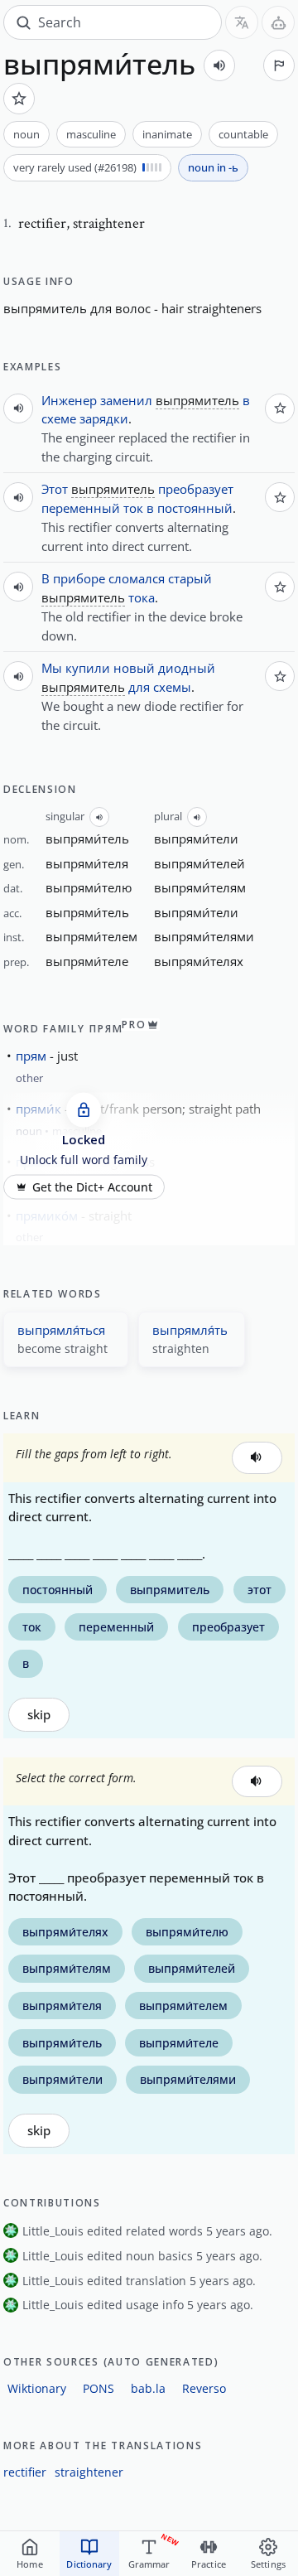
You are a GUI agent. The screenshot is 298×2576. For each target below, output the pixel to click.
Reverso (204, 2388)
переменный (81, 508)
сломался (137, 578)
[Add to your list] (19, 99)
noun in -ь (213, 167)
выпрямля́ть (190, 1330)
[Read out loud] (219, 65)
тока (142, 597)
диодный (187, 668)
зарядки (104, 418)
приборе (79, 578)
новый (134, 668)
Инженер (69, 400)
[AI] (278, 22)
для (139, 687)
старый (190, 578)
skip (39, 1715)
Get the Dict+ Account (92, 1187)
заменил (126, 400)
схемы (172, 687)
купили (88, 668)
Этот (55, 489)
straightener (89, 2472)
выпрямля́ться (61, 1330)
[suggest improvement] (279, 65)
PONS (99, 2388)
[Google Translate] (242, 22)
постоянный (195, 508)
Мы (52, 668)
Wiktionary (37, 2388)
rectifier (25, 2472)
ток (133, 508)
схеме (59, 418)
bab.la (148, 2388)
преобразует (196, 489)
